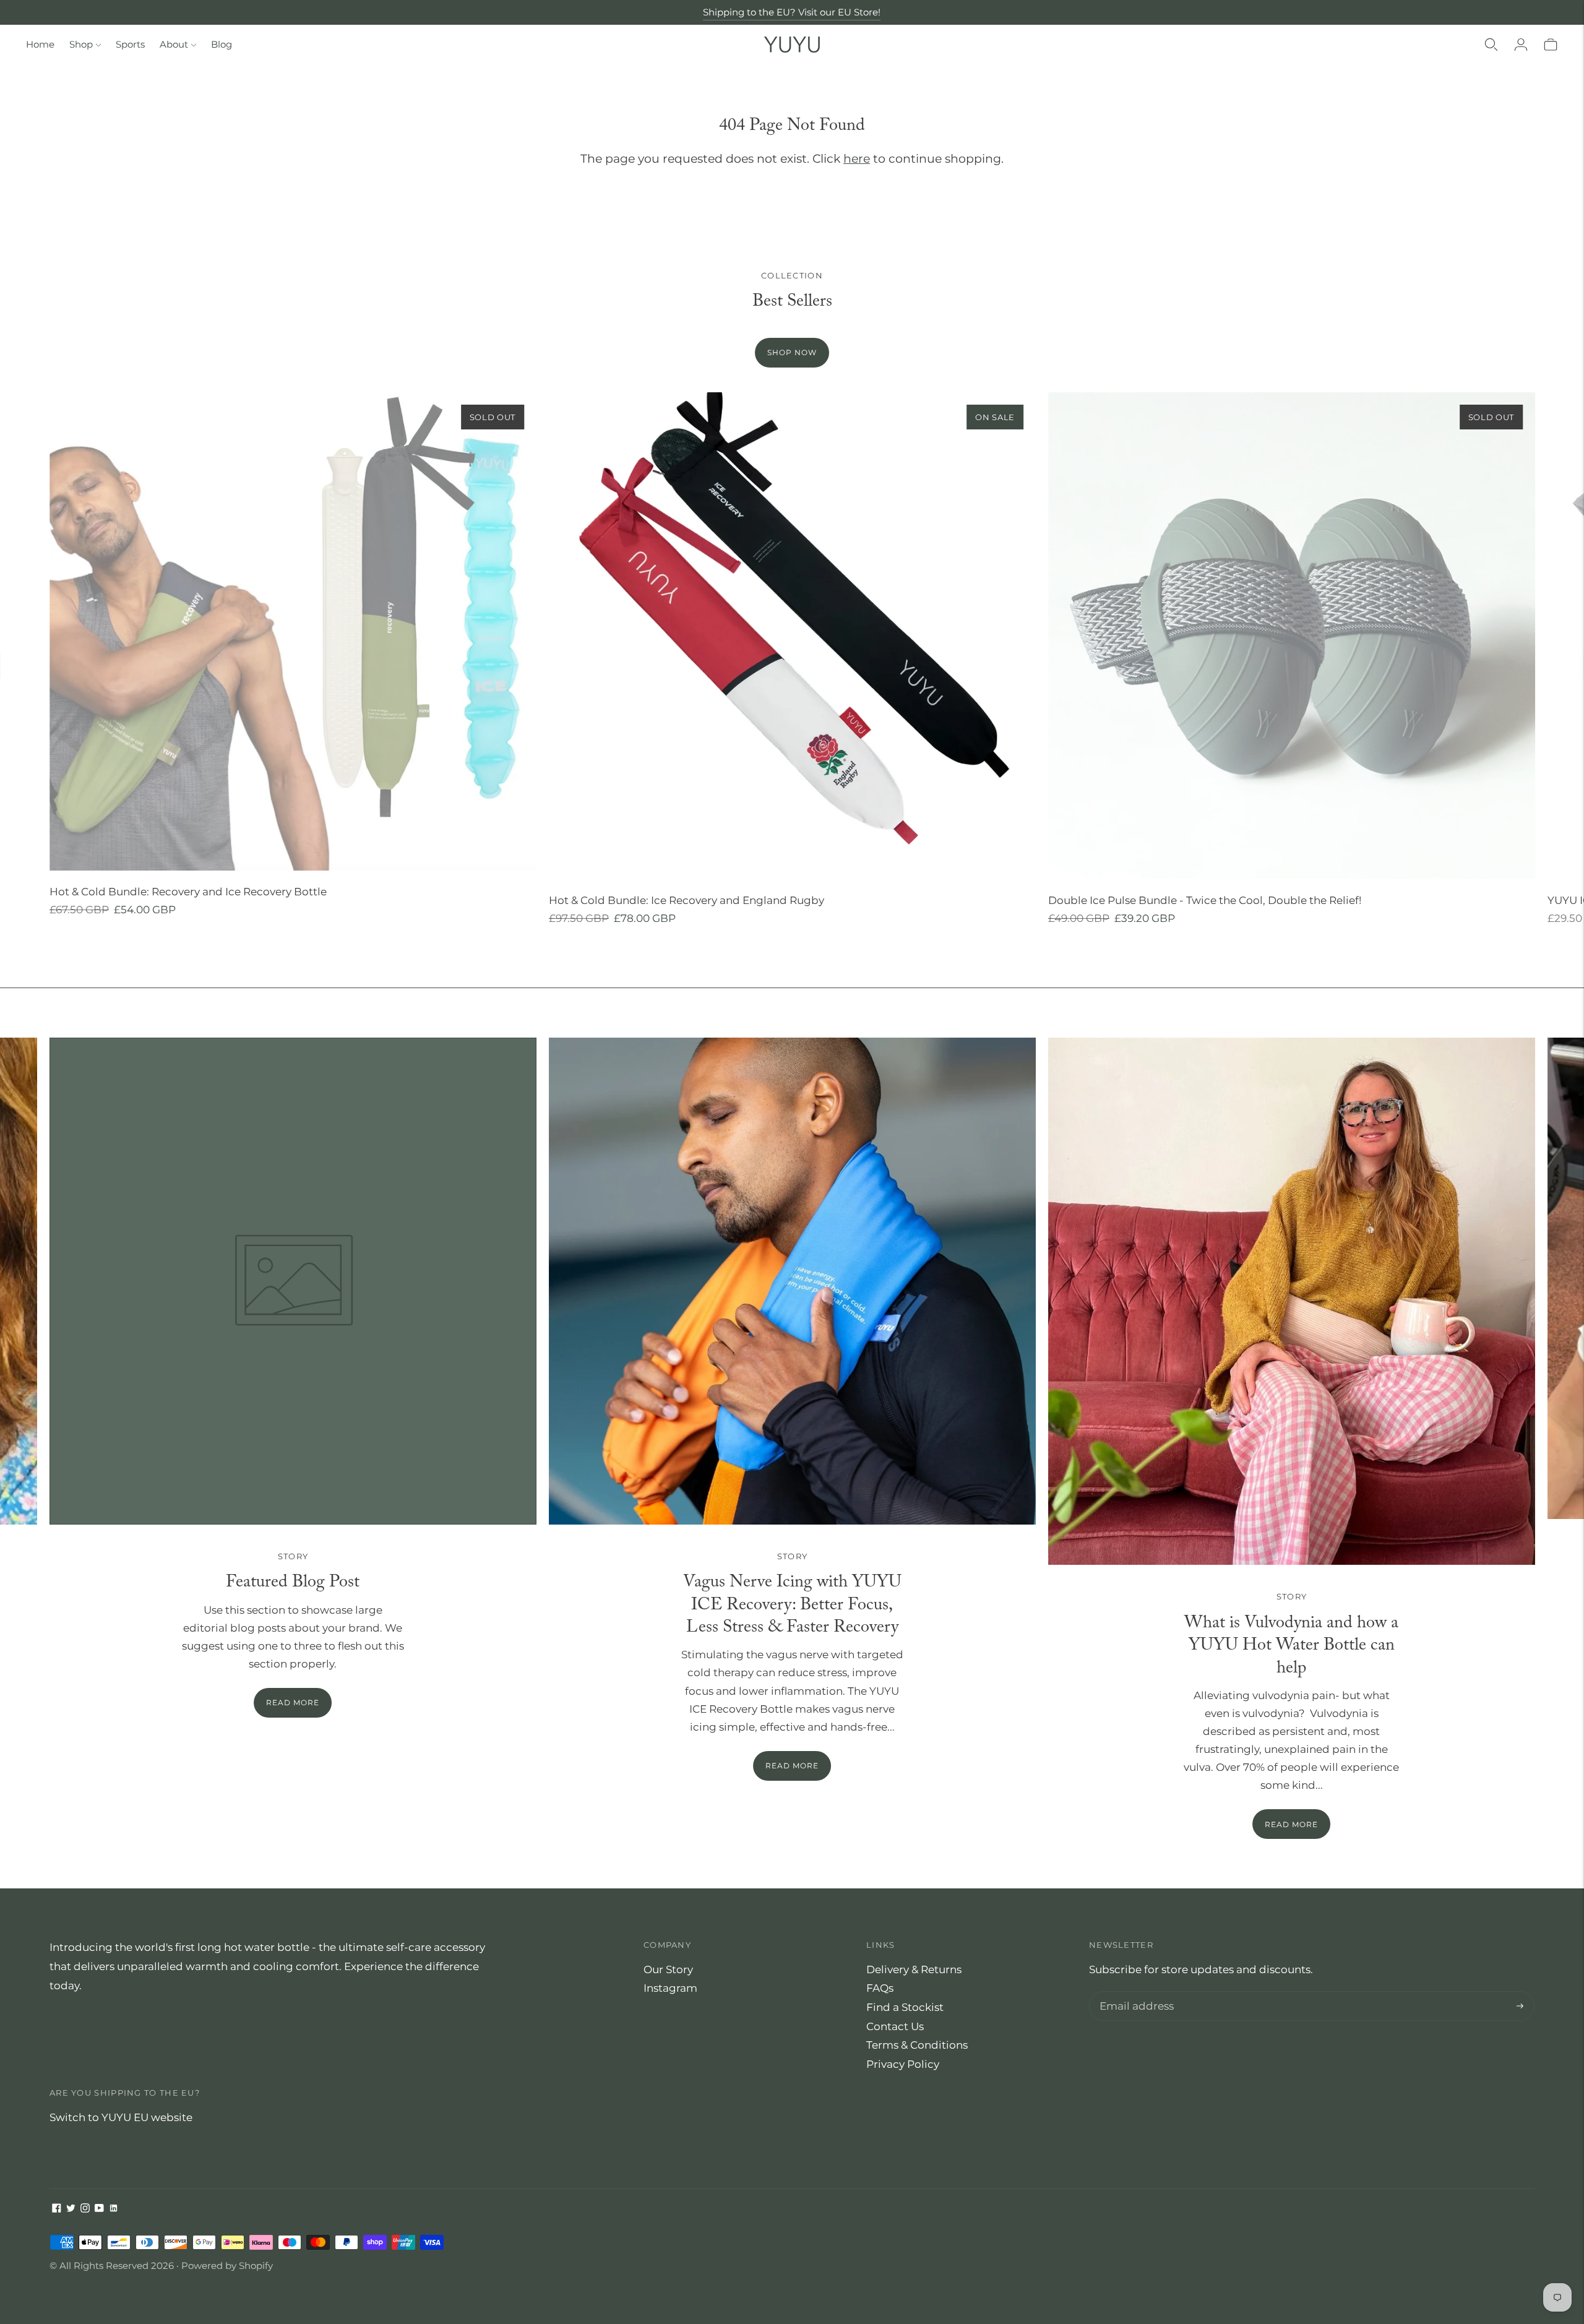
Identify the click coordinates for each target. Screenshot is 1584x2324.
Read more (792, 1766)
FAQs (880, 1988)
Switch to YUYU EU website (121, 2117)
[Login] (1521, 45)
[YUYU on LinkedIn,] (114, 2209)
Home (40, 44)
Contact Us (895, 2026)
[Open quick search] (1491, 45)
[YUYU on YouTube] (99, 2209)
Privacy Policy (903, 2064)
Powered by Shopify (227, 2266)
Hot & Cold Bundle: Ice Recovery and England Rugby (687, 900)
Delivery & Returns (914, 1969)
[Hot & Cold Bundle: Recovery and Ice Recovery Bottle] (293, 631)
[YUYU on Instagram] (85, 2209)
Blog (222, 44)
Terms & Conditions (917, 2045)
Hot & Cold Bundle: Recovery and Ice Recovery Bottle (188, 892)
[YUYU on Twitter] (71, 2209)
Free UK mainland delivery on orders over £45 (792, 12)
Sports (130, 44)
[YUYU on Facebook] (57, 2209)
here (857, 159)
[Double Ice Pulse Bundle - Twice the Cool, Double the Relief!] (1292, 636)
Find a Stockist (905, 2007)
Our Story (668, 1969)
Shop (81, 44)
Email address (1134, 1993)
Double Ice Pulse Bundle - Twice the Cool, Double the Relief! (1205, 900)
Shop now (792, 352)
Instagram (670, 1988)
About (174, 44)
